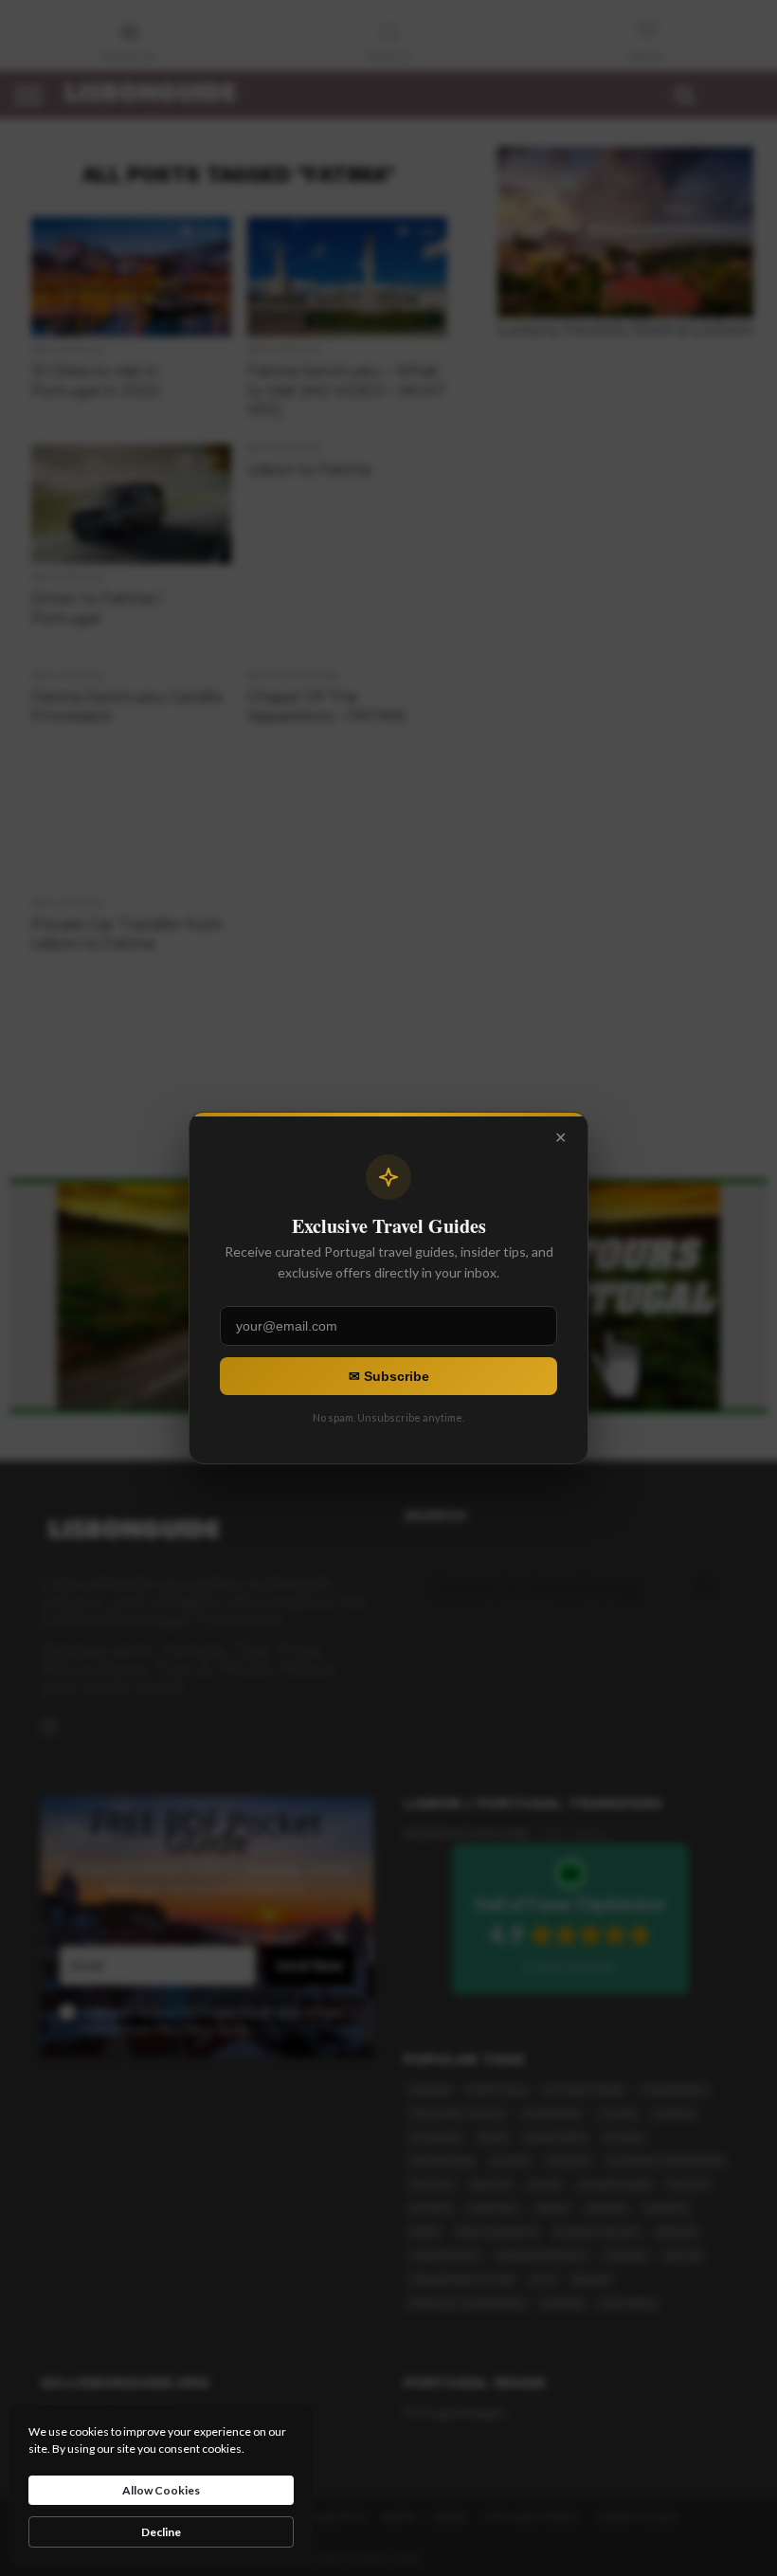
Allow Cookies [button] (161, 2490)
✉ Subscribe (389, 1376)
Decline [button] (161, 2532)
